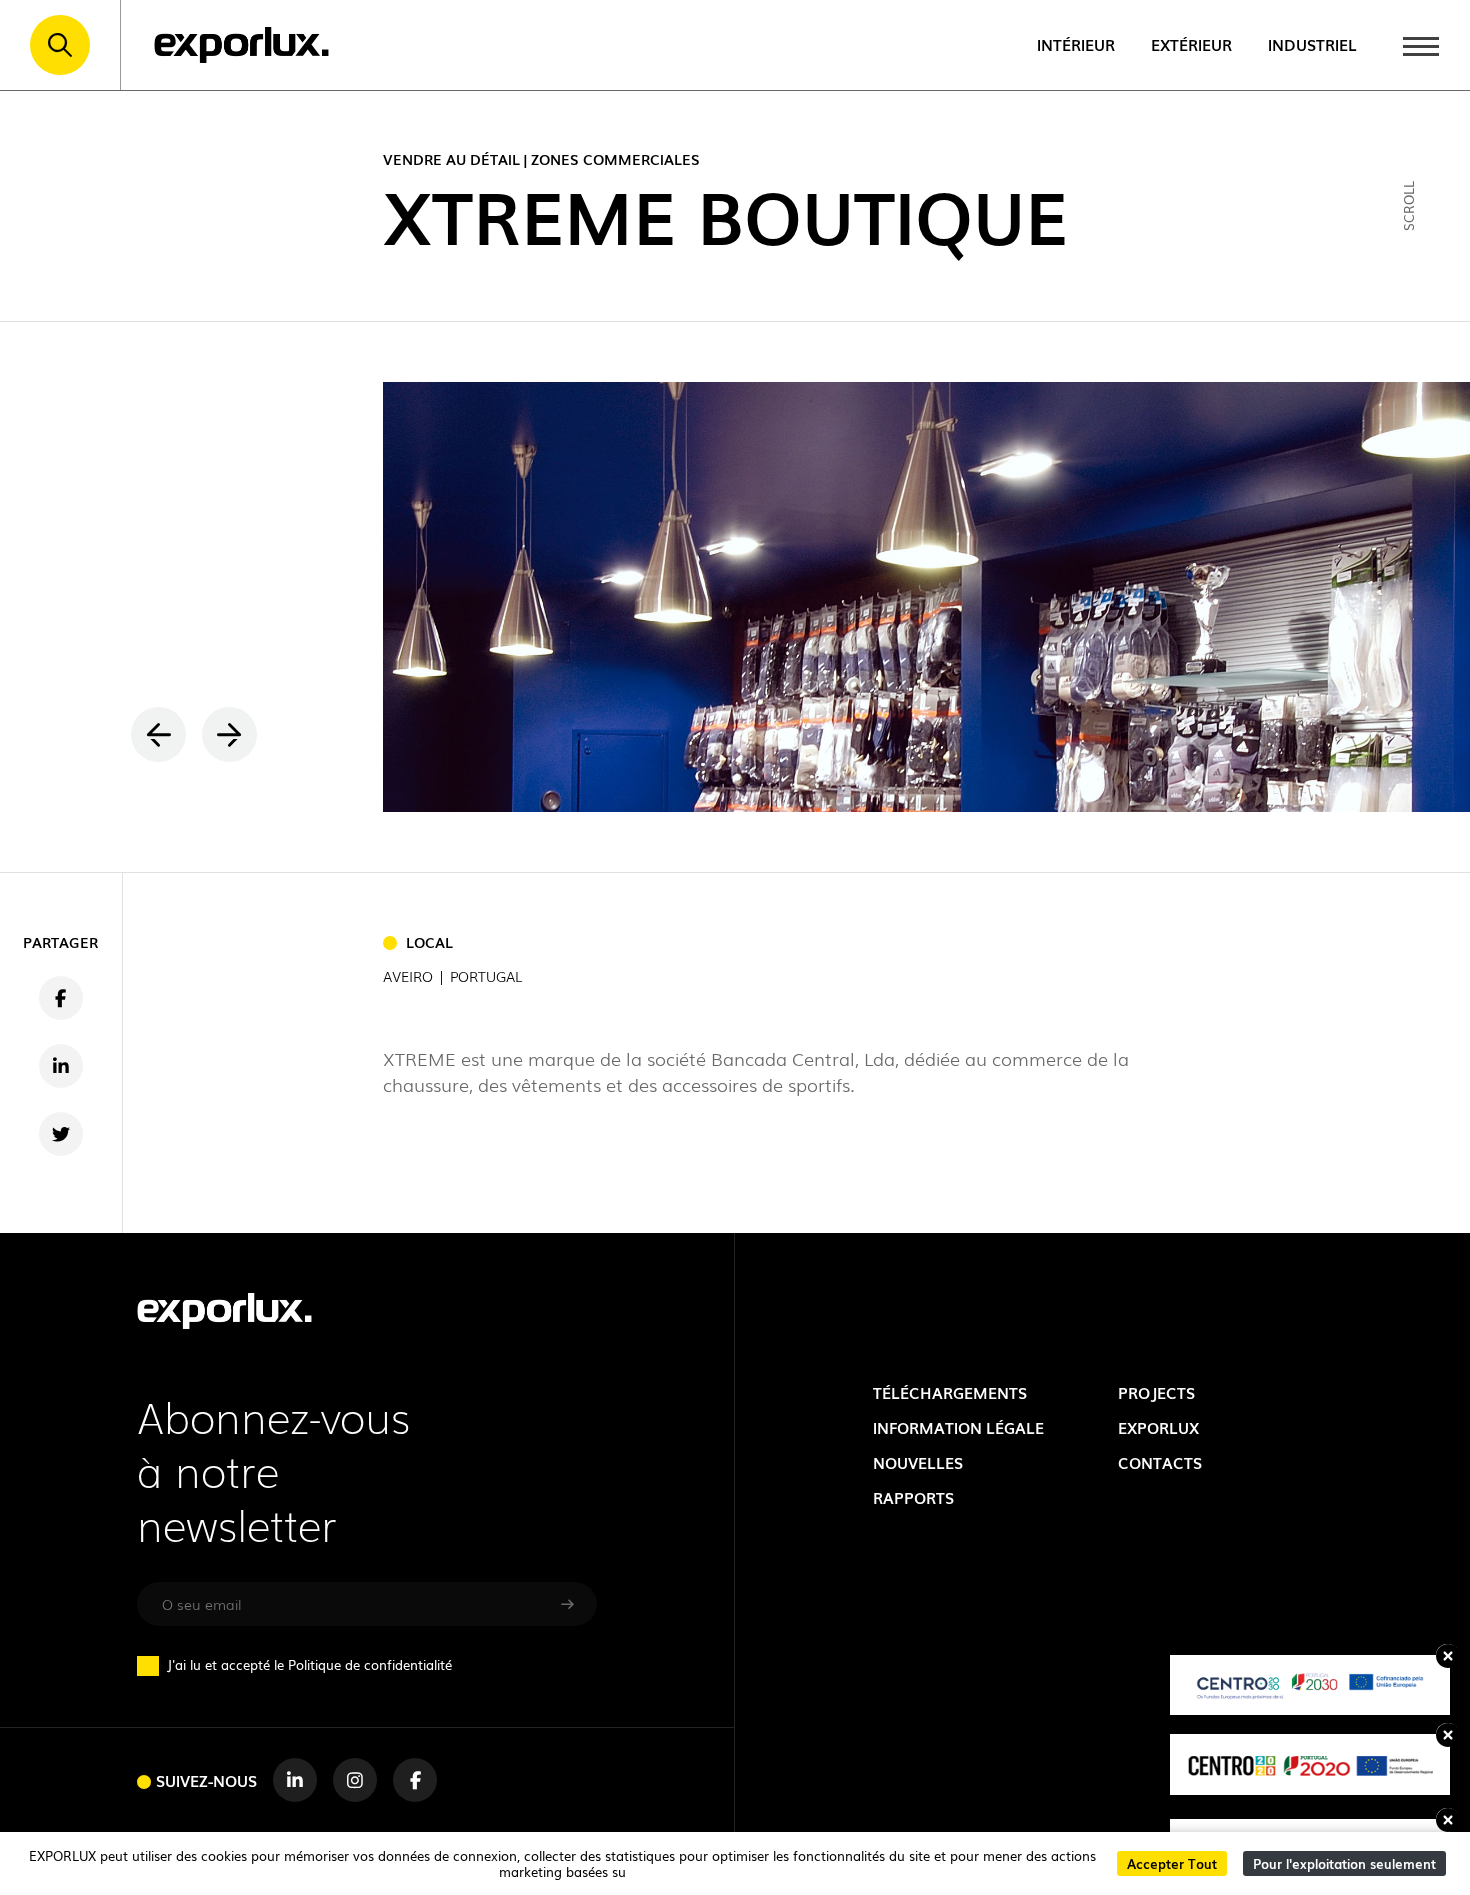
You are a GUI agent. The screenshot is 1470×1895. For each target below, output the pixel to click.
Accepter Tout (1172, 1863)
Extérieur (1191, 44)
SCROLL (1408, 205)
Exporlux (1158, 1427)
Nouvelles (918, 1462)
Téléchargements (950, 1392)
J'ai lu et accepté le (309, 1665)
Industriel (1312, 44)
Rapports (913, 1497)
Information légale (958, 1427)
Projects (1156, 1392)
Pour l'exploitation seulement (1344, 1863)
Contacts (1160, 1462)
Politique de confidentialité (370, 1664)
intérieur (1076, 44)
